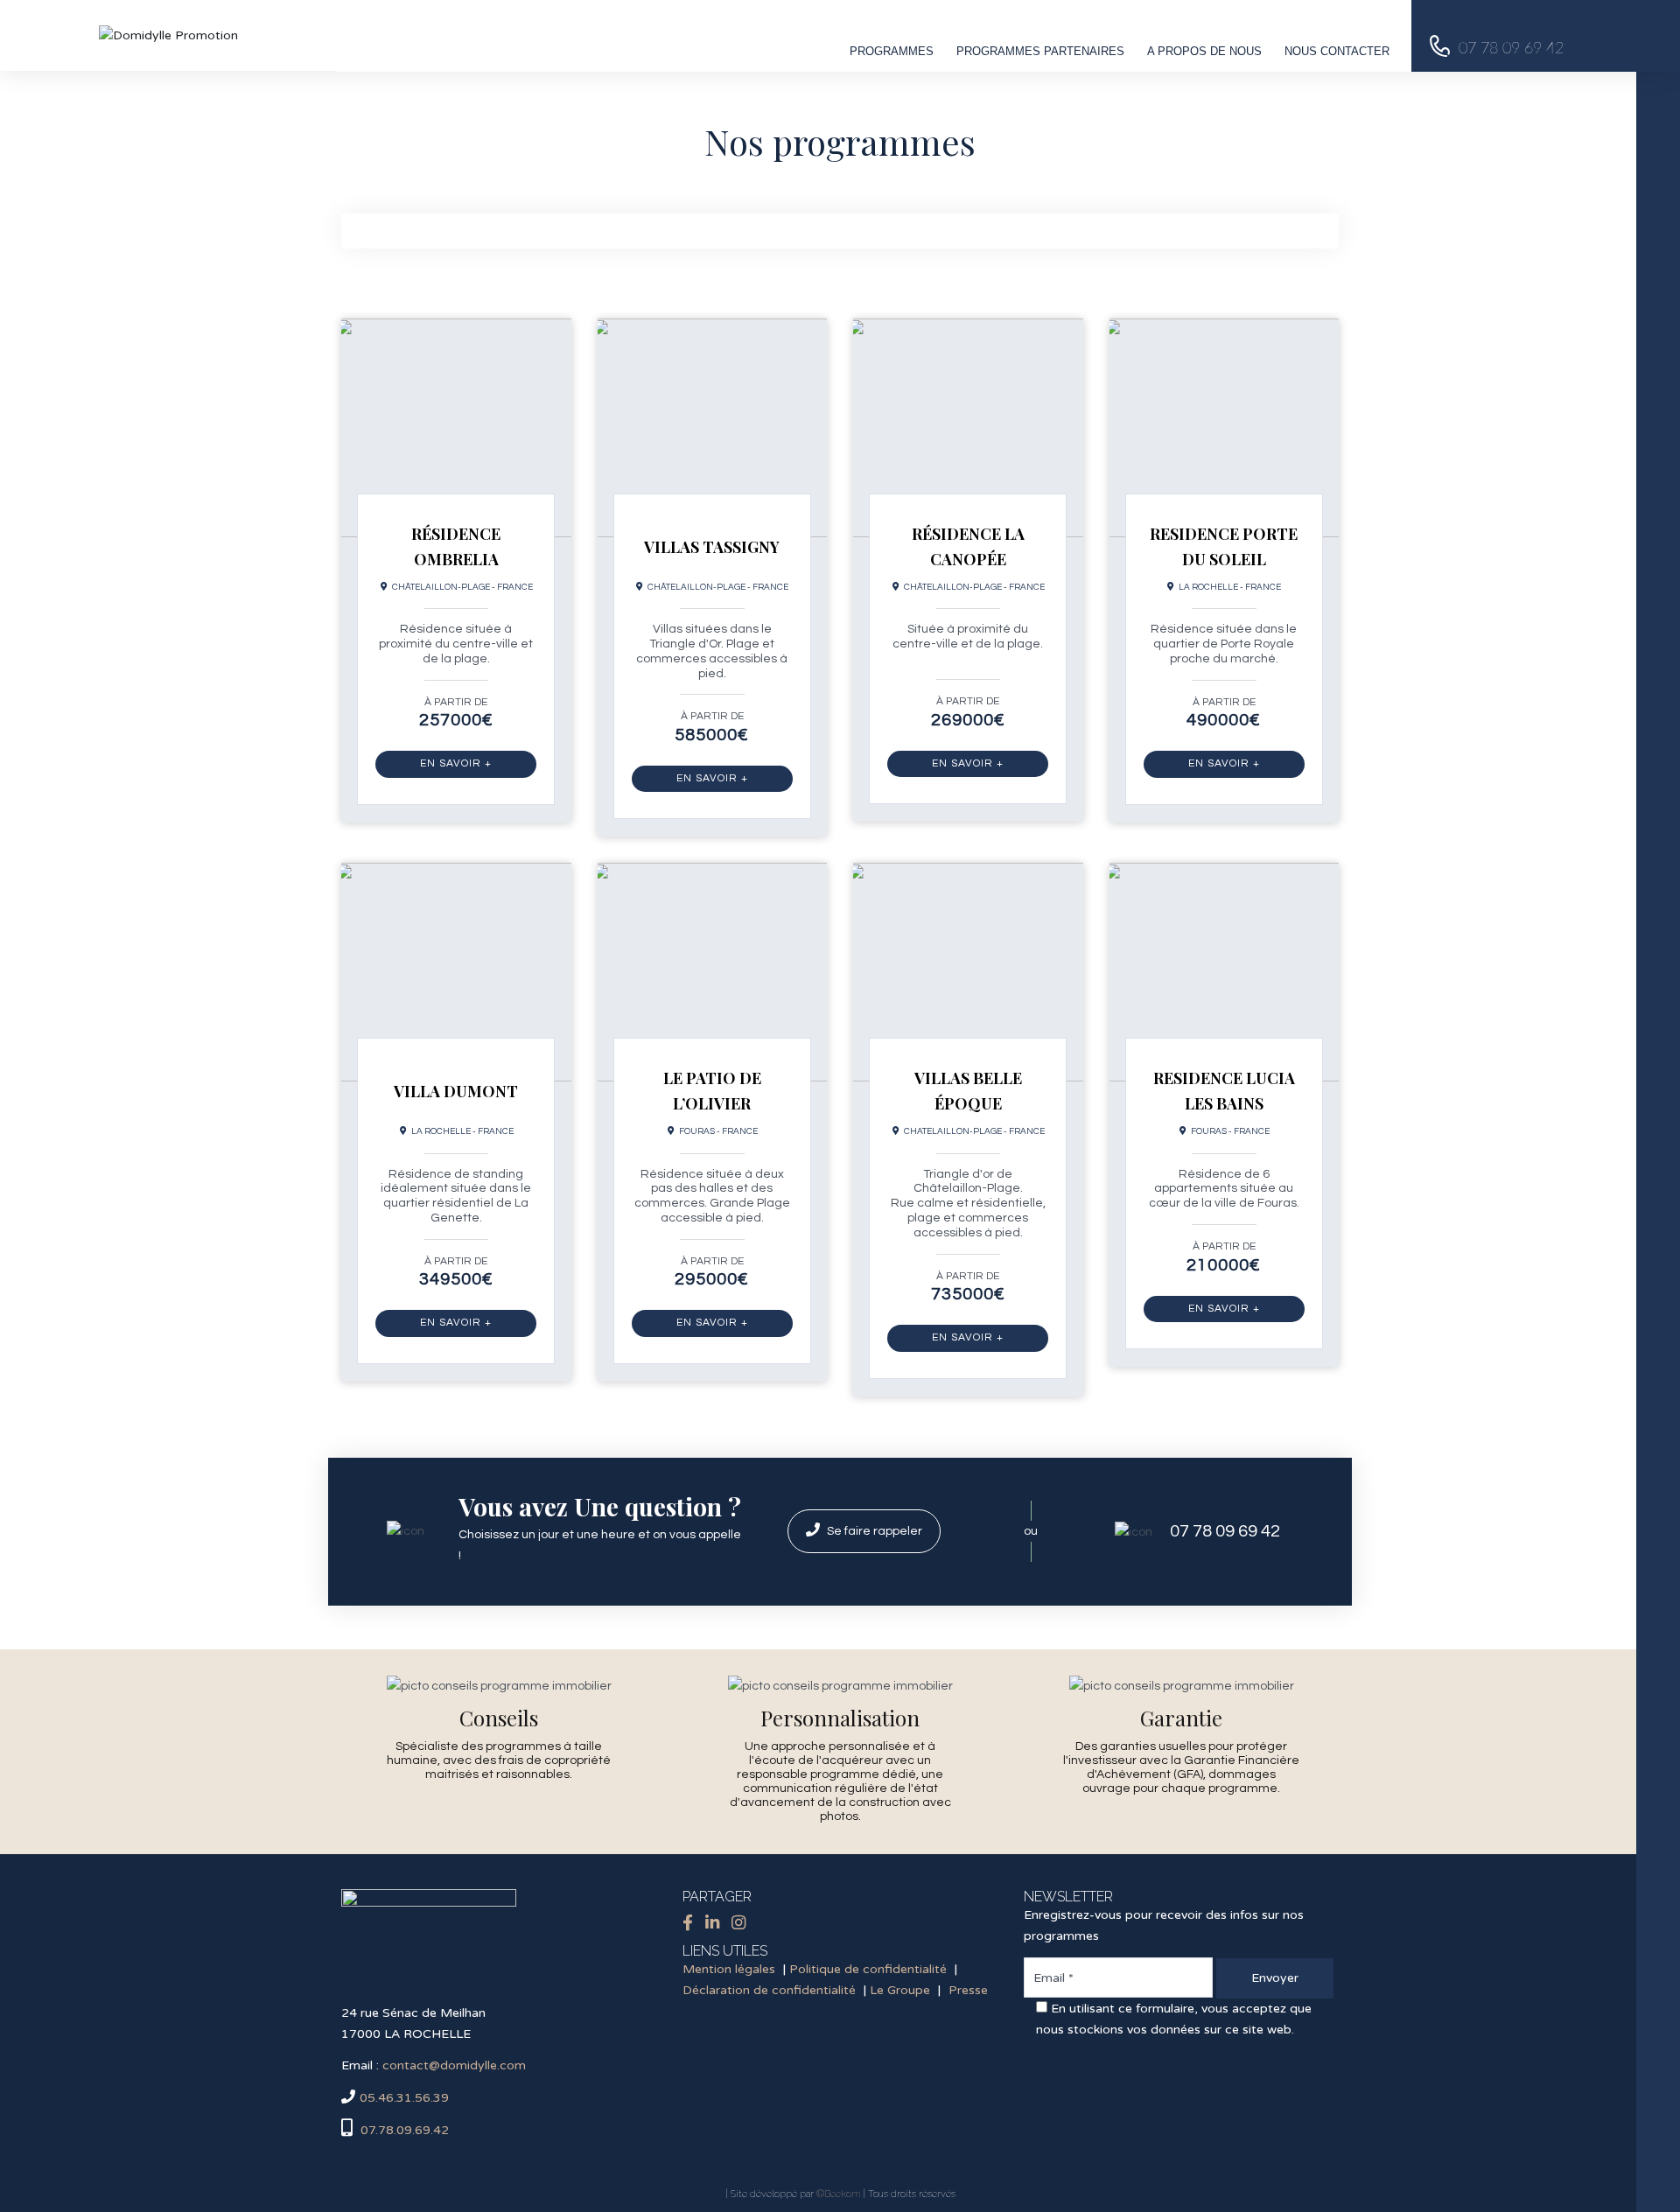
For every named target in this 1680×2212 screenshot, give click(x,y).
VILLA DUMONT (456, 1091)
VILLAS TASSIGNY (712, 547)
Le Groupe (900, 1990)
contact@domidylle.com (454, 2065)
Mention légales (729, 1969)
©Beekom (838, 2194)
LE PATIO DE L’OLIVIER (712, 1091)
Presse (968, 1990)
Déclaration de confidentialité (769, 1990)
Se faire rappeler (873, 1531)
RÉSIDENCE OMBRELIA (456, 546)
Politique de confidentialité (868, 1969)
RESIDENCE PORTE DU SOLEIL (1224, 546)
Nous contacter (1337, 51)
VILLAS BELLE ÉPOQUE (968, 1091)
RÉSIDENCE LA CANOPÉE (968, 546)
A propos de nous (1204, 51)
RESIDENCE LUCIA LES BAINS (1224, 1091)
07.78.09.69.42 (403, 2130)
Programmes (892, 51)
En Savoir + (456, 763)
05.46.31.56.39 (404, 2098)
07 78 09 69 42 (1225, 1531)
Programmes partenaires (1040, 51)
